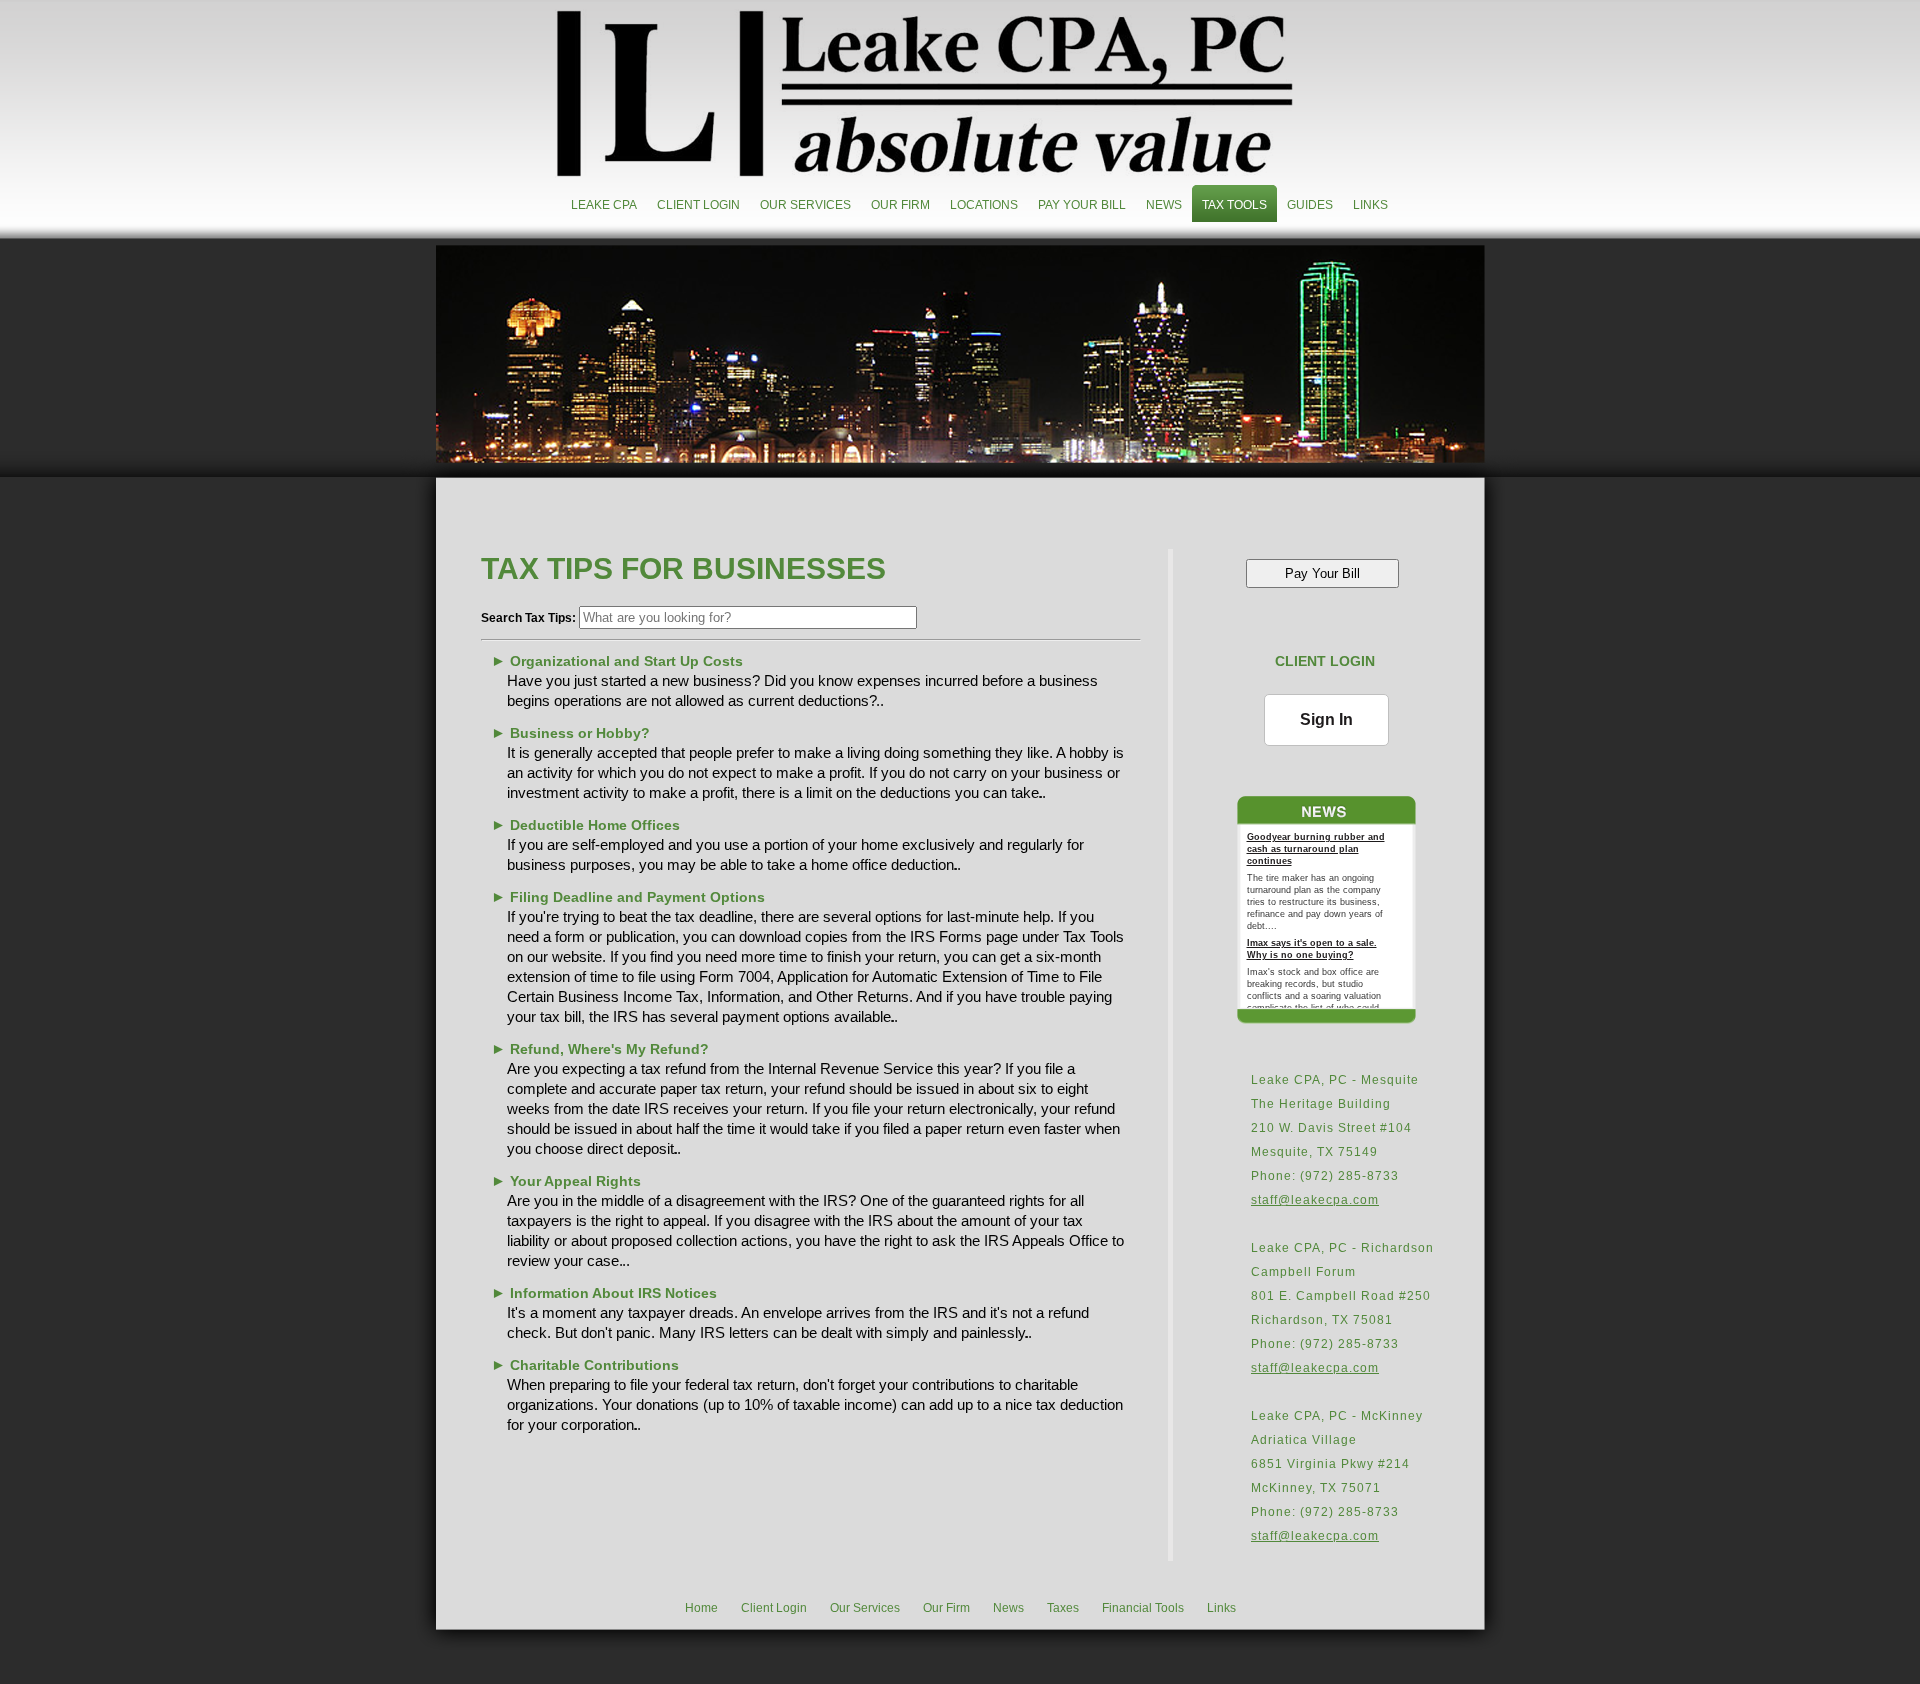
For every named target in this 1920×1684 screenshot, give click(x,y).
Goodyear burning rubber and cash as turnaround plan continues (1316, 849)
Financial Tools (1143, 1608)
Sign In (1326, 719)
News (1164, 205)
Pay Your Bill (1082, 205)
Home (701, 1608)
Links (1370, 205)
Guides (1310, 205)
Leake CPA (604, 205)
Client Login (698, 205)
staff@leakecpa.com (1315, 1200)
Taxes (1063, 1608)
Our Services (805, 205)
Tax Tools (1234, 205)
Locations (984, 205)
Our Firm (900, 205)
